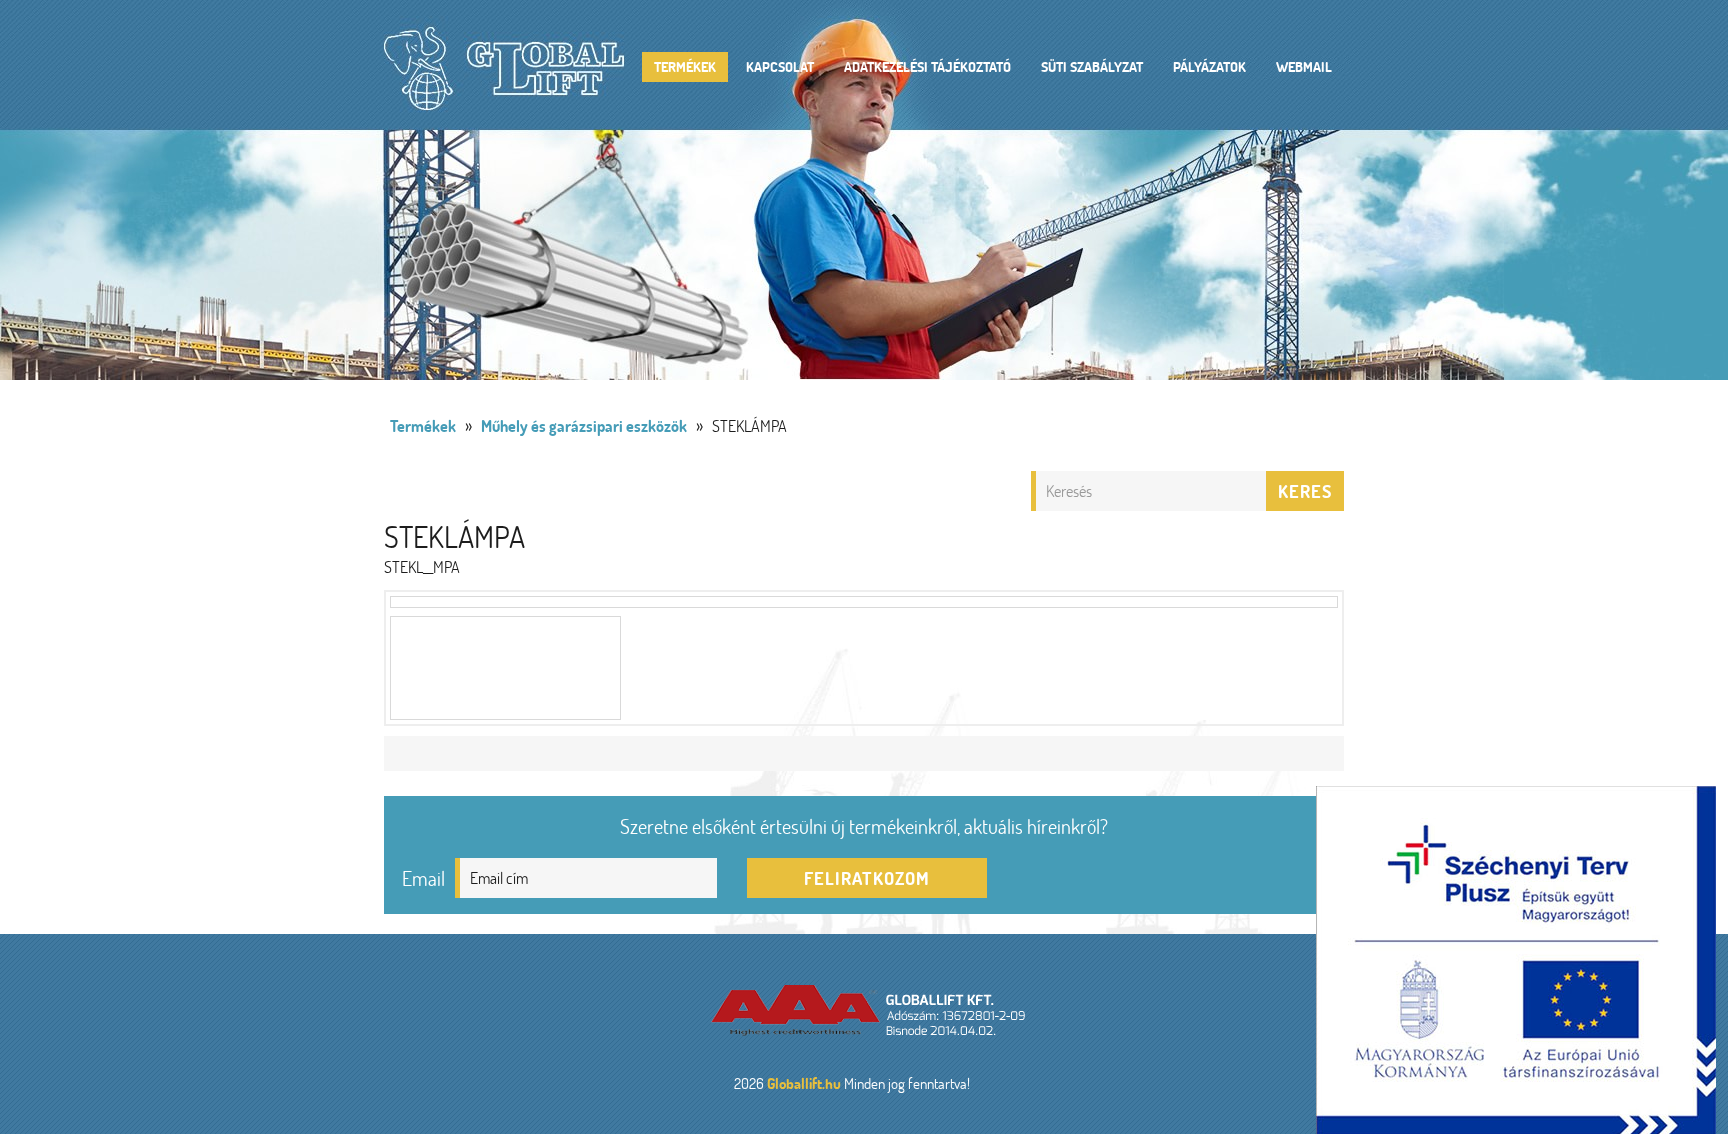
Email (423, 878)
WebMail (1304, 66)
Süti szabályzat (1092, 66)
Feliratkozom (867, 878)
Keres (1305, 491)
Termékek (685, 66)
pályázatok (1209, 66)
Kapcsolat (780, 66)
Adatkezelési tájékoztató (927, 66)
